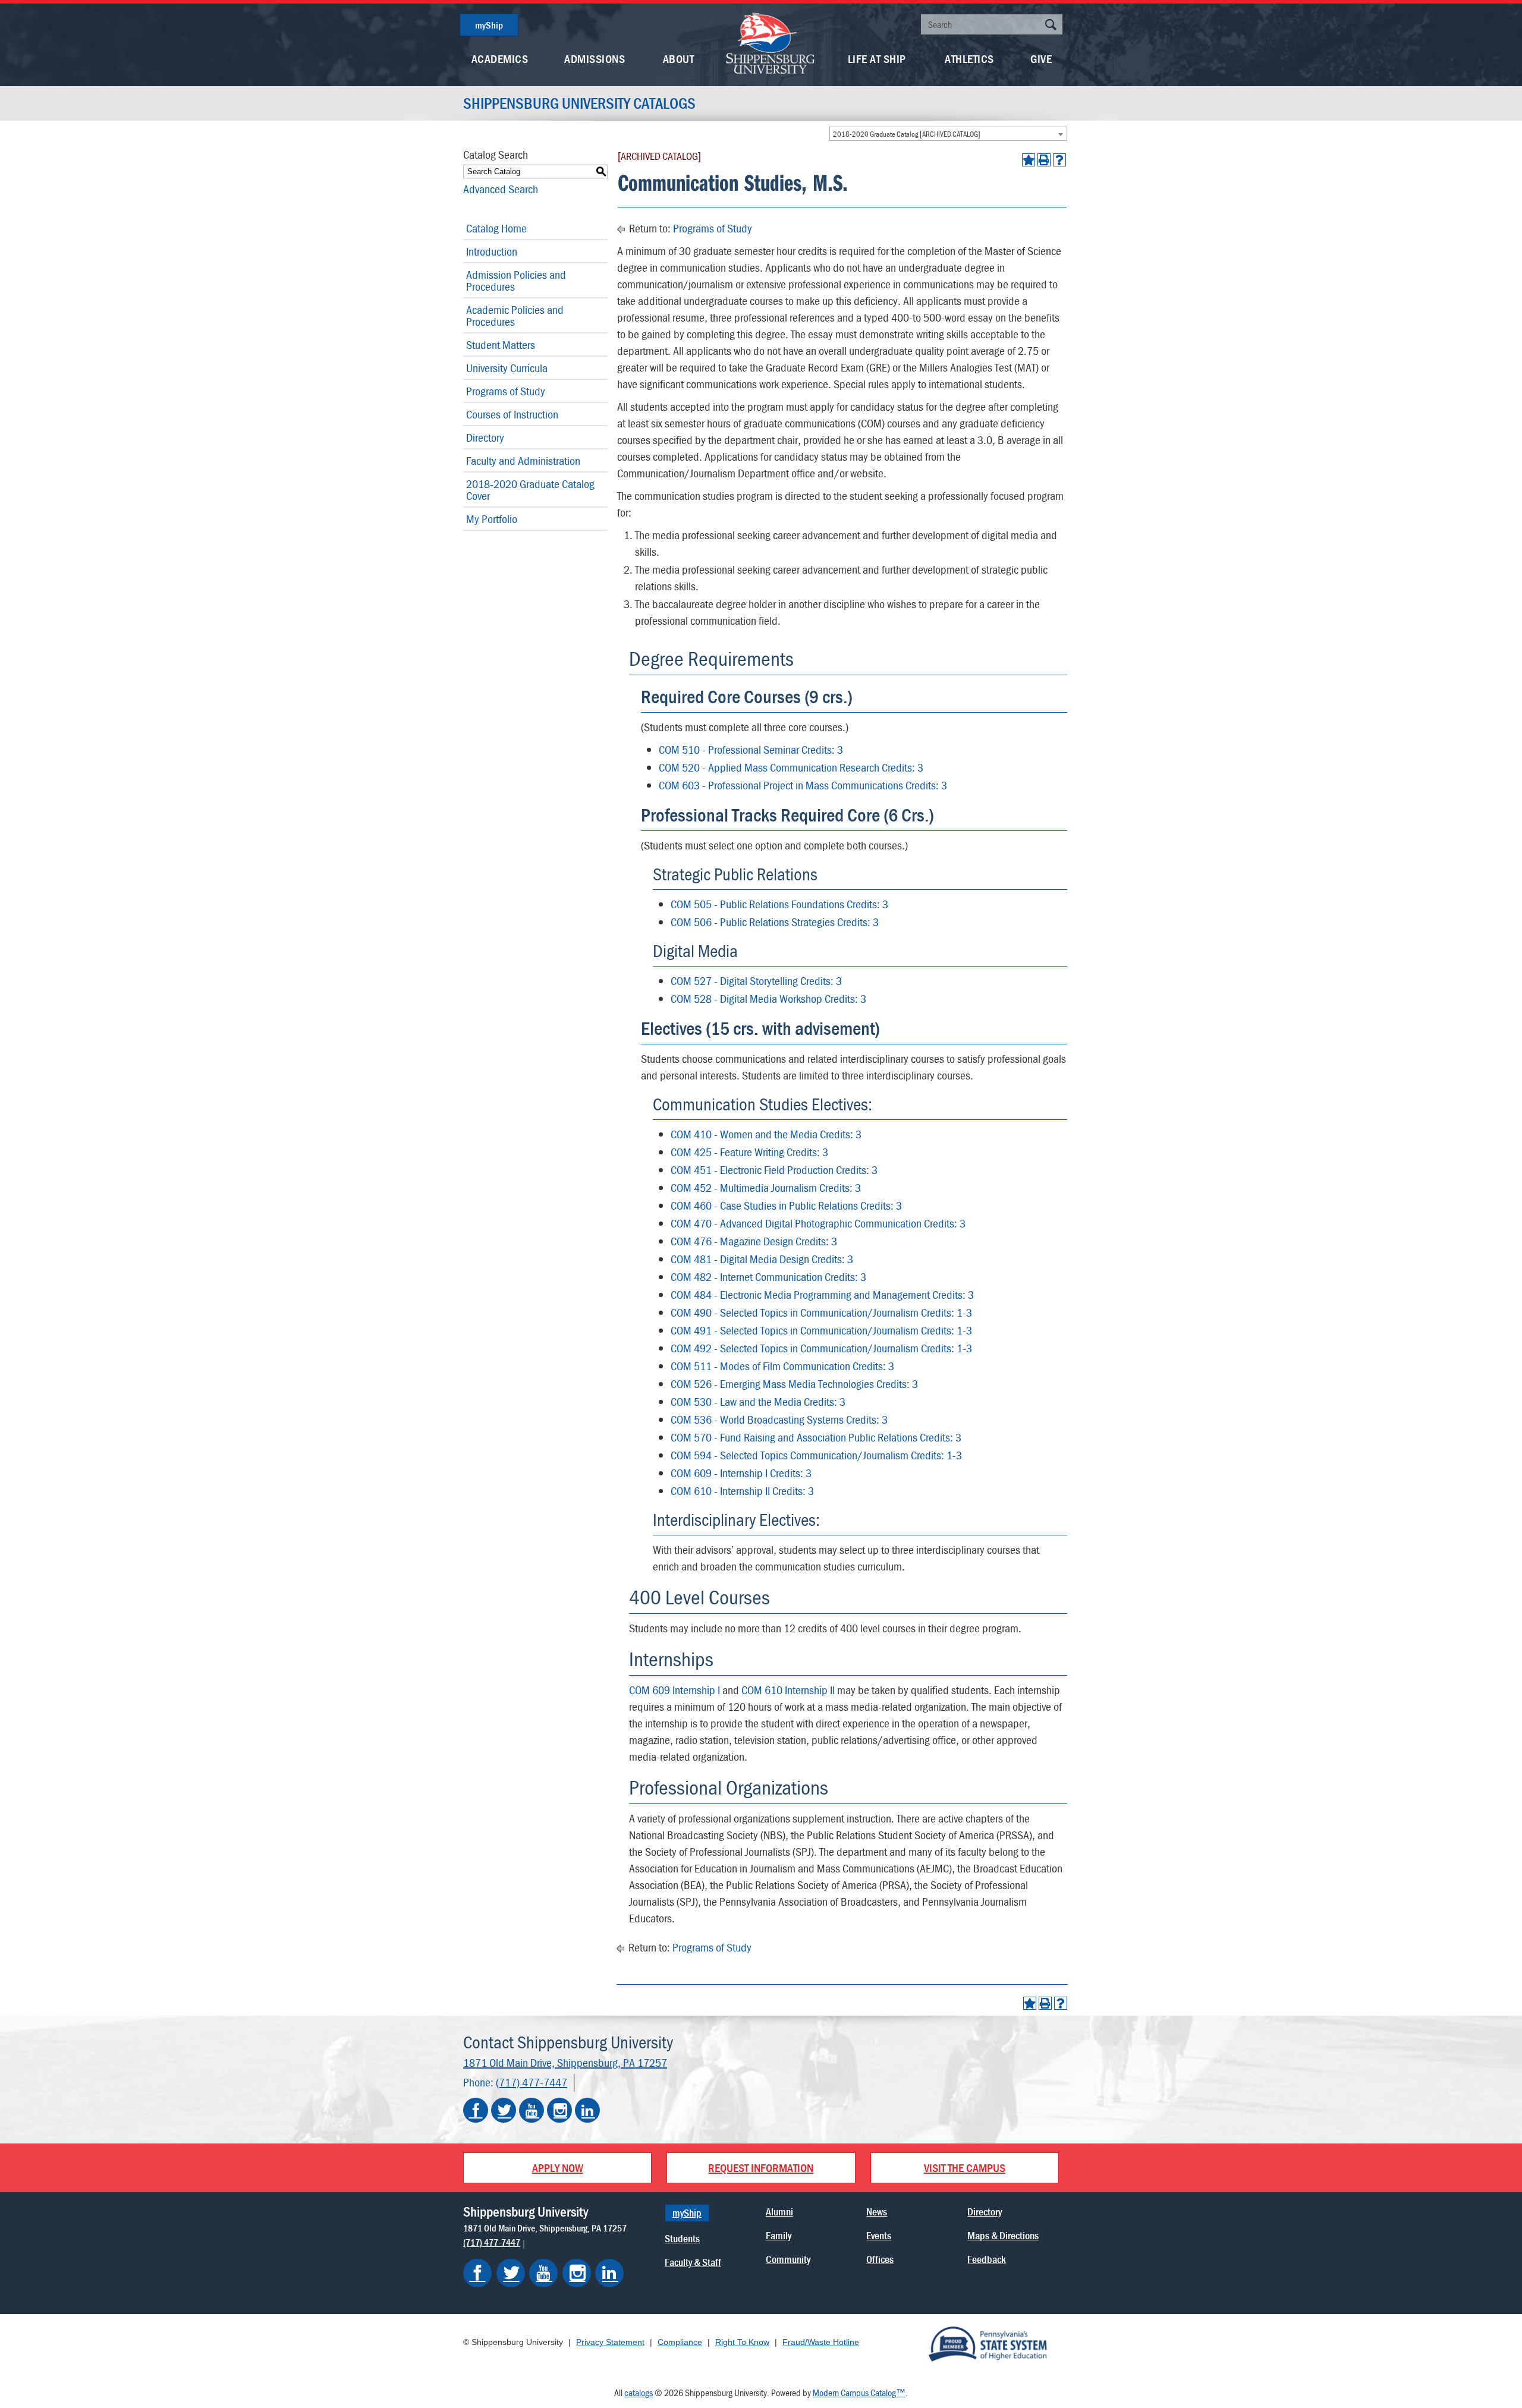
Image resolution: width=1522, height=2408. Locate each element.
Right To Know (742, 2342)
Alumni (779, 2212)
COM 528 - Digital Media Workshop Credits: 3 (768, 998)
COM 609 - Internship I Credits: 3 (741, 1473)
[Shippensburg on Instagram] (577, 2273)
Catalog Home (496, 228)
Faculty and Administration (523, 460)
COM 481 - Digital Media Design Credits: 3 (762, 1259)
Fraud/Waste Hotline (821, 2342)
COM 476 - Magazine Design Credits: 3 (754, 1241)
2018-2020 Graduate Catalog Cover (530, 490)
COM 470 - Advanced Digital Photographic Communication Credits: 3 (818, 1223)
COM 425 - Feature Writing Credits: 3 (749, 1152)
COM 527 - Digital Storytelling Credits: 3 (756, 980)
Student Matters (501, 344)
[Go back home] (771, 42)
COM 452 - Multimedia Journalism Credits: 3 (766, 1187)
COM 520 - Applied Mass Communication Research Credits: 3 (791, 767)
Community (788, 2259)
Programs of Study (506, 391)
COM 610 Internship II (788, 1690)
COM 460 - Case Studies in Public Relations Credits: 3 (786, 1205)
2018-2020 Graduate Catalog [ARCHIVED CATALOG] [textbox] (907, 134)
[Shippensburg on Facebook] (477, 2273)
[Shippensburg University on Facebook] (476, 2110)
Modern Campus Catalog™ (859, 2393)
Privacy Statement (610, 2342)
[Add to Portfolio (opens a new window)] (1029, 160)
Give (1041, 59)
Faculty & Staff (693, 2262)
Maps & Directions (1003, 2235)
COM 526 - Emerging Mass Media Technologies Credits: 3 (794, 1384)
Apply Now (558, 2168)
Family (779, 2235)
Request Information (761, 2168)
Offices (880, 2259)
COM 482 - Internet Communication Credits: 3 (768, 1277)
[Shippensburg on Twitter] (511, 2273)
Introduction (492, 251)
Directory (485, 437)
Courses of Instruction (512, 414)
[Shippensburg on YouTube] (543, 2273)
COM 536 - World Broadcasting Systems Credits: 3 (779, 1419)
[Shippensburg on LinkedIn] (609, 2273)
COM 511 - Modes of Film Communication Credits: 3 (782, 1366)
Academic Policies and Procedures (515, 315)
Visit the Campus (965, 2168)
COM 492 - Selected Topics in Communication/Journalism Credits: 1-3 (821, 1348)
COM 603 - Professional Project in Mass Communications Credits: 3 (803, 785)
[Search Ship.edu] (1051, 26)
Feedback (987, 2259)
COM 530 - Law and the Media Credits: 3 (758, 1401)
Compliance (680, 2342)
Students (682, 2238)
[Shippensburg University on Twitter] (504, 2110)
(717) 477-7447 (532, 2082)
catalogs (639, 2393)
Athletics (969, 59)
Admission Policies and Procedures (516, 280)
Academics (500, 59)
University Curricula (507, 368)
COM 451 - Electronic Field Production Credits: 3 (774, 1170)
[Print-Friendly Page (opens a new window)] (1044, 160)
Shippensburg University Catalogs (579, 103)
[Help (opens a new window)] (1059, 160)
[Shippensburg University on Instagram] (559, 2110)
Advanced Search (501, 189)
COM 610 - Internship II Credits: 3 (742, 1491)
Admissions (595, 59)
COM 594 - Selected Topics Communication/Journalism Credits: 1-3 (816, 1455)
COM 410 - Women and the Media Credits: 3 (766, 1134)
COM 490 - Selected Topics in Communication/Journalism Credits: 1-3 (821, 1312)
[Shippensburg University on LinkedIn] (587, 2110)
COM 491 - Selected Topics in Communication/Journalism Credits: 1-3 (821, 1330)
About (679, 59)
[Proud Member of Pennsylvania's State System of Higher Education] (988, 2343)
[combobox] (948, 134)
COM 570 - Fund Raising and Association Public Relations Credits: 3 (816, 1437)
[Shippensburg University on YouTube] (532, 2110)
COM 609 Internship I (674, 1690)
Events (879, 2235)
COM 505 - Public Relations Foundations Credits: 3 (779, 904)
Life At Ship (877, 59)
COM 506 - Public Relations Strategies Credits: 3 (775, 922)
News (877, 2212)
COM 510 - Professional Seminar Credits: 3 (751, 749)
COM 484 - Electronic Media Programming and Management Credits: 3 (822, 1294)
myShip (489, 25)
